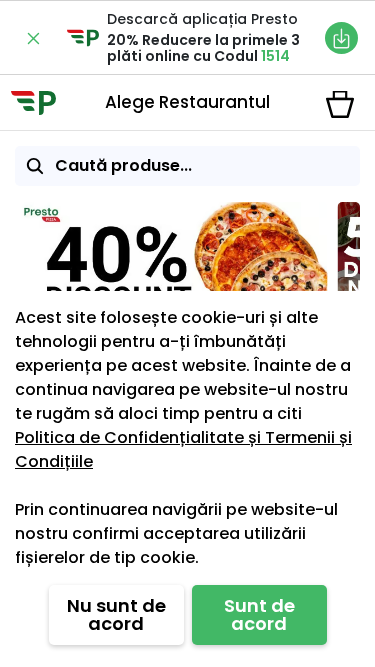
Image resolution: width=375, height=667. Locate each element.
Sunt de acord (259, 614)
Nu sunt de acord (116, 614)
